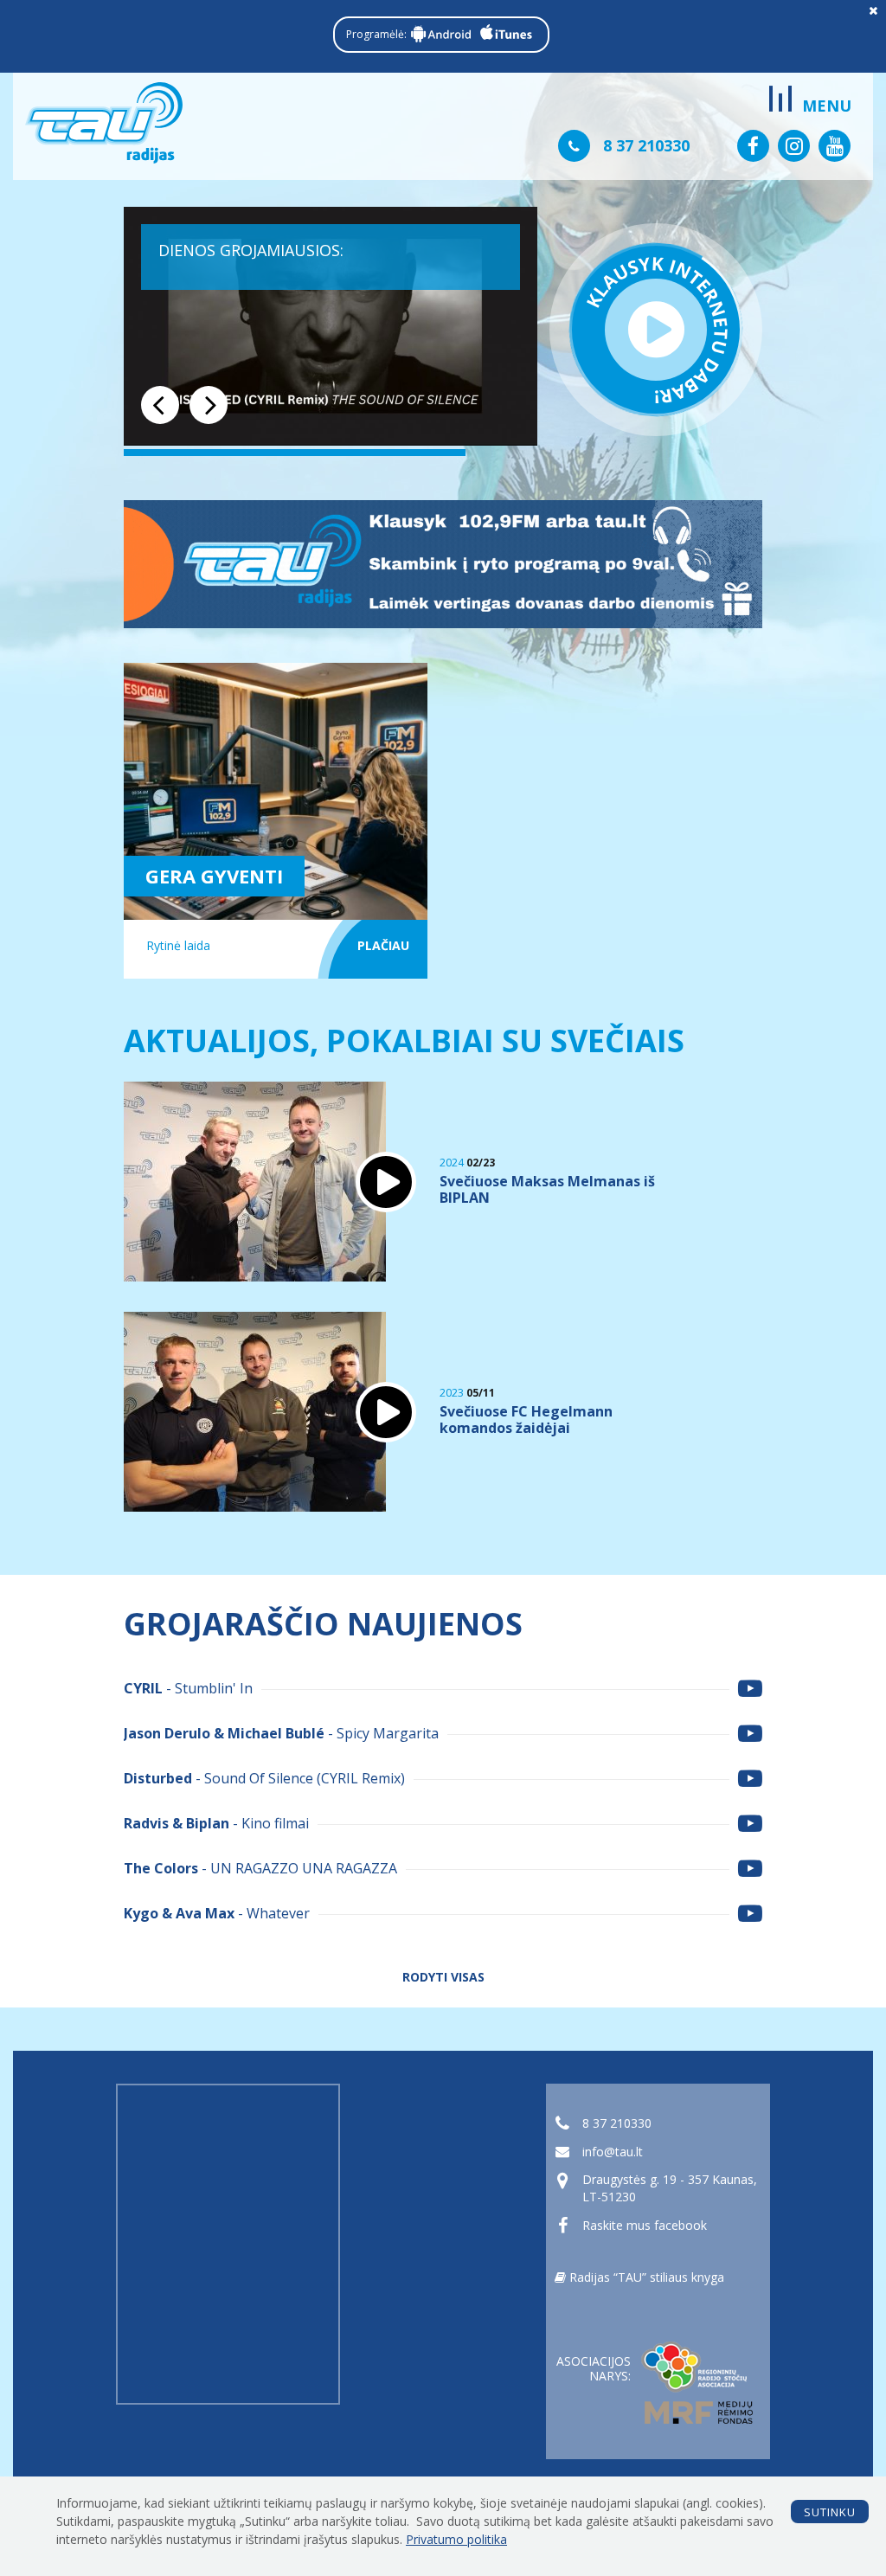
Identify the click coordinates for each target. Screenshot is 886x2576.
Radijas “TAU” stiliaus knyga (645, 2277)
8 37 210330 (617, 2123)
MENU (827, 106)
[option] (331, 327)
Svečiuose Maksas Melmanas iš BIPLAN (547, 1190)
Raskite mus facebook (645, 2225)
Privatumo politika (456, 2539)
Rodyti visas (443, 1978)
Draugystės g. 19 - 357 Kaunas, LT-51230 (670, 2188)
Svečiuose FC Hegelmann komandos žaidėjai (526, 1420)
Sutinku (830, 2512)
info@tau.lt (613, 2152)
